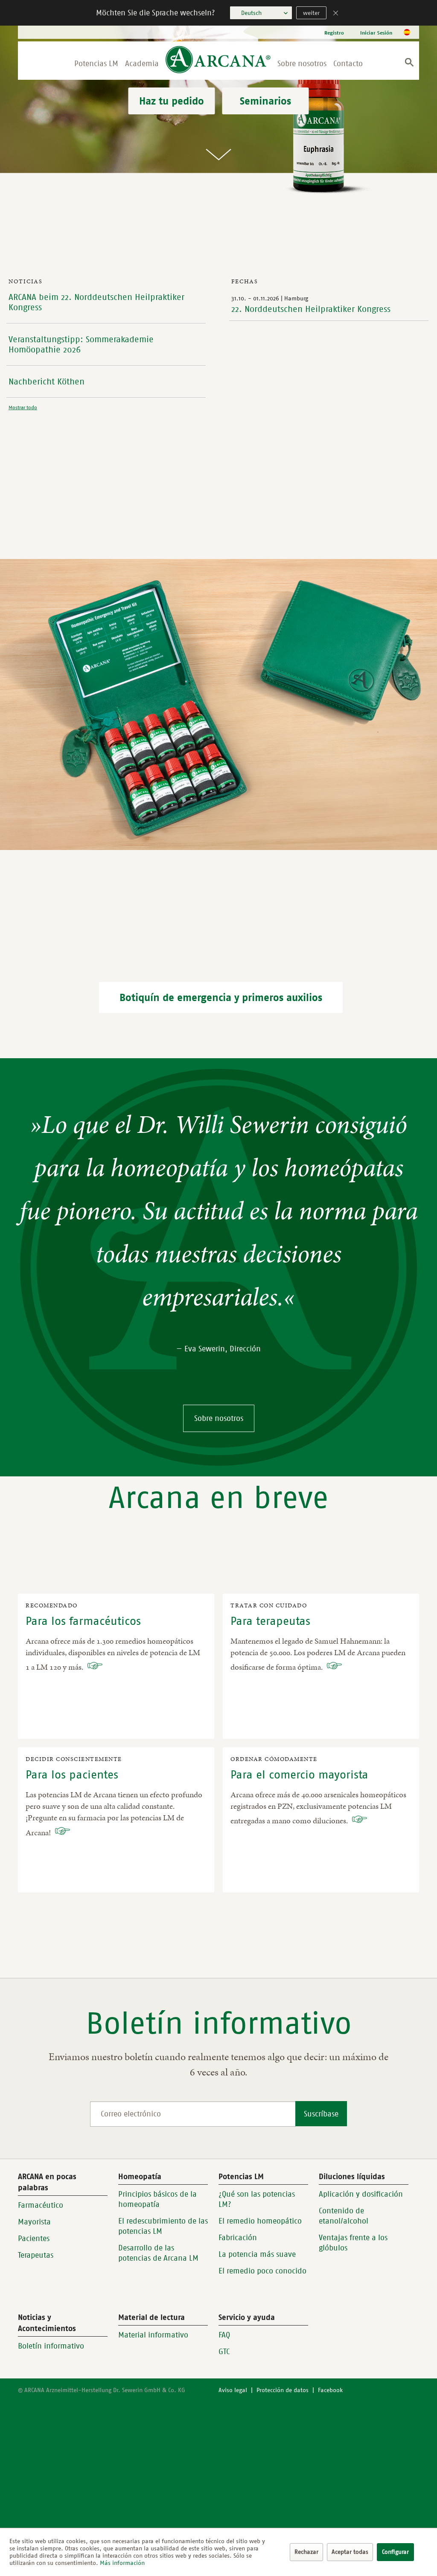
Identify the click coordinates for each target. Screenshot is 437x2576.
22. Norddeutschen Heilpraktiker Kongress (311, 309)
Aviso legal (233, 2390)
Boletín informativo (51, 2346)
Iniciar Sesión (376, 33)
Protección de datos (283, 2390)
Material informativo (153, 2335)
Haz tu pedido (172, 101)
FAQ (224, 2335)
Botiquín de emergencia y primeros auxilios (221, 997)
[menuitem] (334, 33)
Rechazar (306, 2552)
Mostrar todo (23, 407)
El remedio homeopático (260, 2221)
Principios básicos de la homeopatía (157, 2199)
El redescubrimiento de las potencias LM (163, 2226)
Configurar (395, 2552)
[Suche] (409, 64)
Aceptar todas (350, 2552)
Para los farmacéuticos (83, 1621)
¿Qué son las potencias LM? (257, 2199)
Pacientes (34, 2238)
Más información (122, 2563)
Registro (334, 33)
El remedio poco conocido (262, 2271)
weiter (311, 13)
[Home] (218, 61)
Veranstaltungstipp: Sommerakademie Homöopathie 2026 (81, 344)
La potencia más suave (257, 2254)
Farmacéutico (41, 2205)
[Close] (336, 14)
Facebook (330, 2390)
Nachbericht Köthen (47, 381)
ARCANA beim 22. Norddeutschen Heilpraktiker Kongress (96, 302)
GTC (224, 2352)
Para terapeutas (270, 1621)
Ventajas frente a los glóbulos (353, 2243)
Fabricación (238, 2238)
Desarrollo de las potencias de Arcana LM (158, 2253)
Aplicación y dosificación (361, 2194)
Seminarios (265, 101)
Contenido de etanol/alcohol (344, 2216)
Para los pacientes (72, 1774)
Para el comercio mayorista (299, 1774)
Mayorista (34, 2222)
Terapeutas (36, 2255)
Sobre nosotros (219, 1418)
